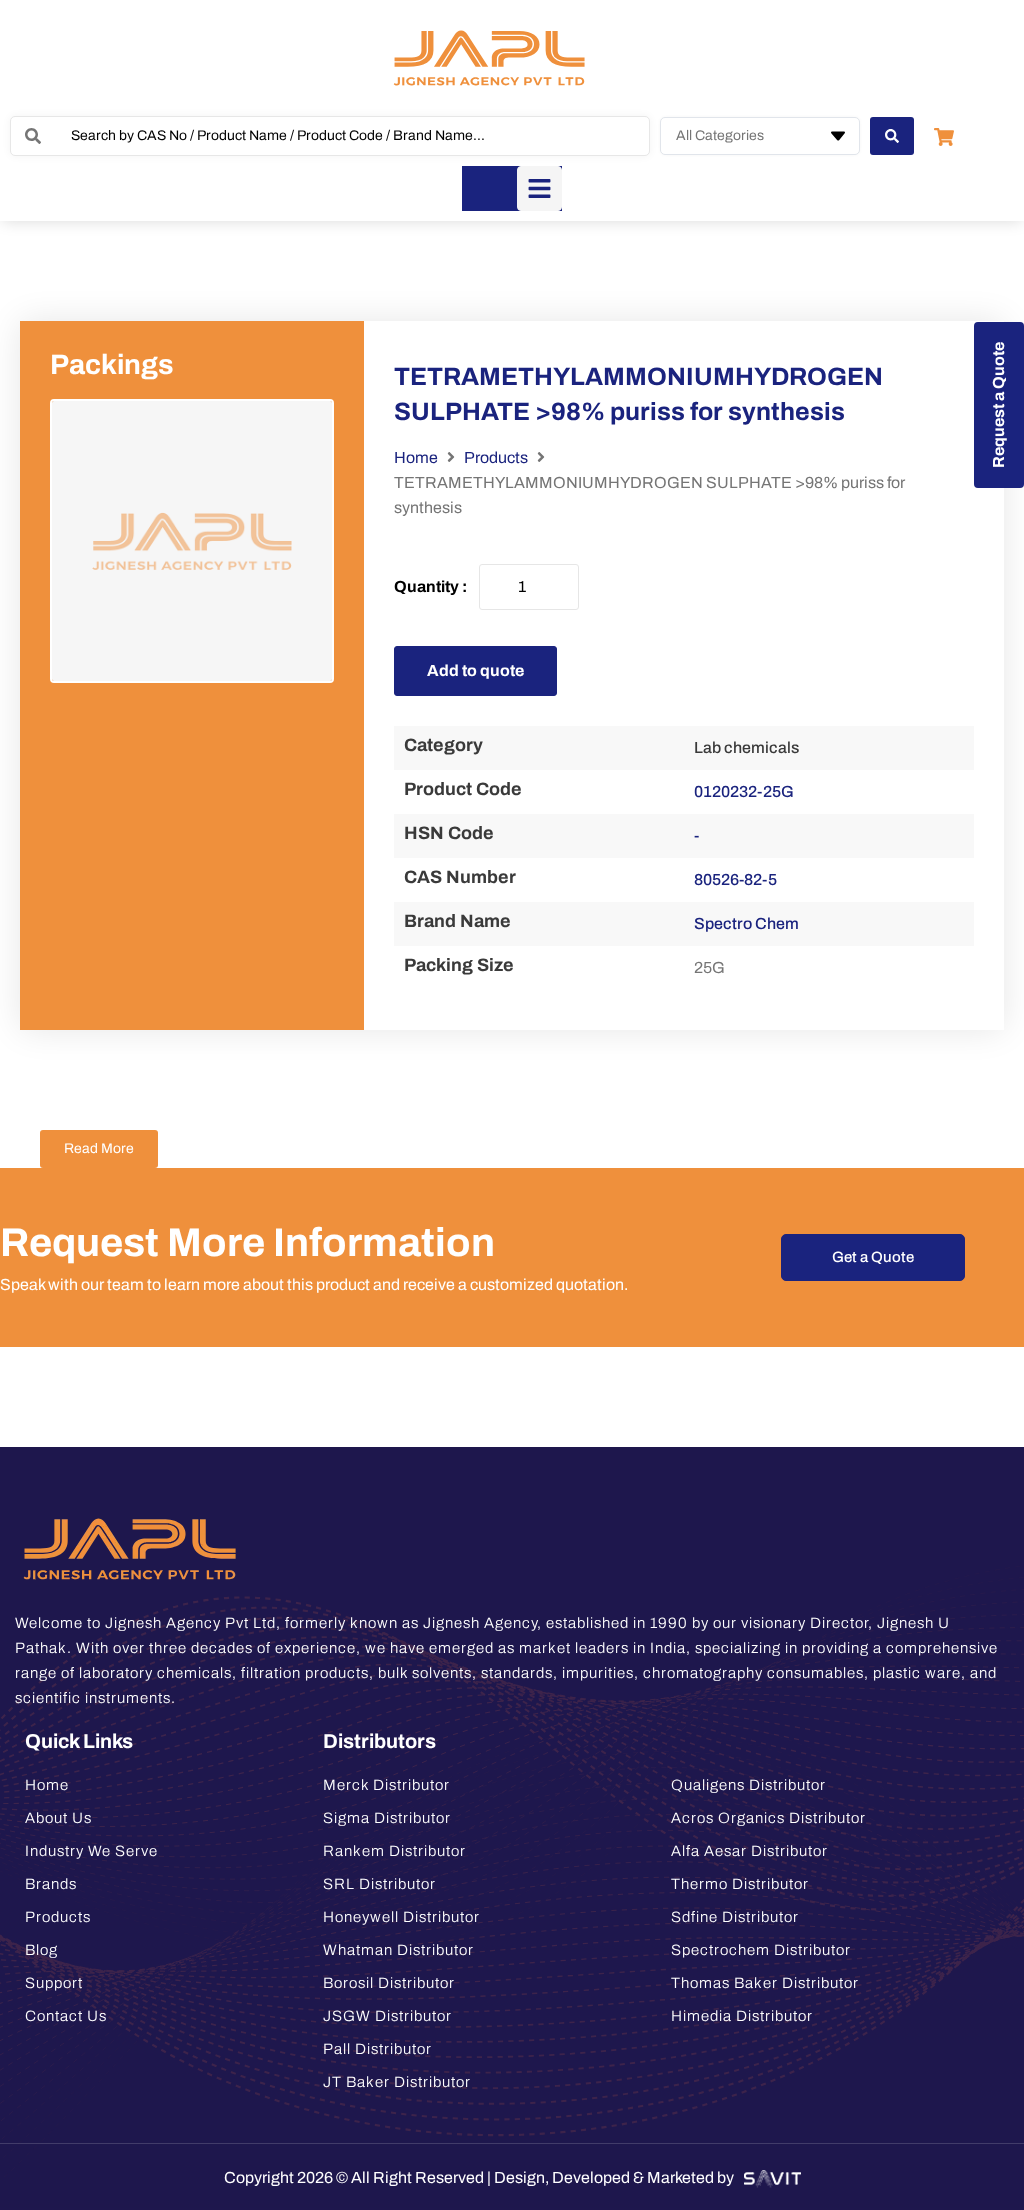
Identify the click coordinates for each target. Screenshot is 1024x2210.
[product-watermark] (192, 541)
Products (496, 457)
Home (416, 457)
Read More (99, 1148)
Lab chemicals (746, 747)
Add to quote (475, 670)
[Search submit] (892, 136)
